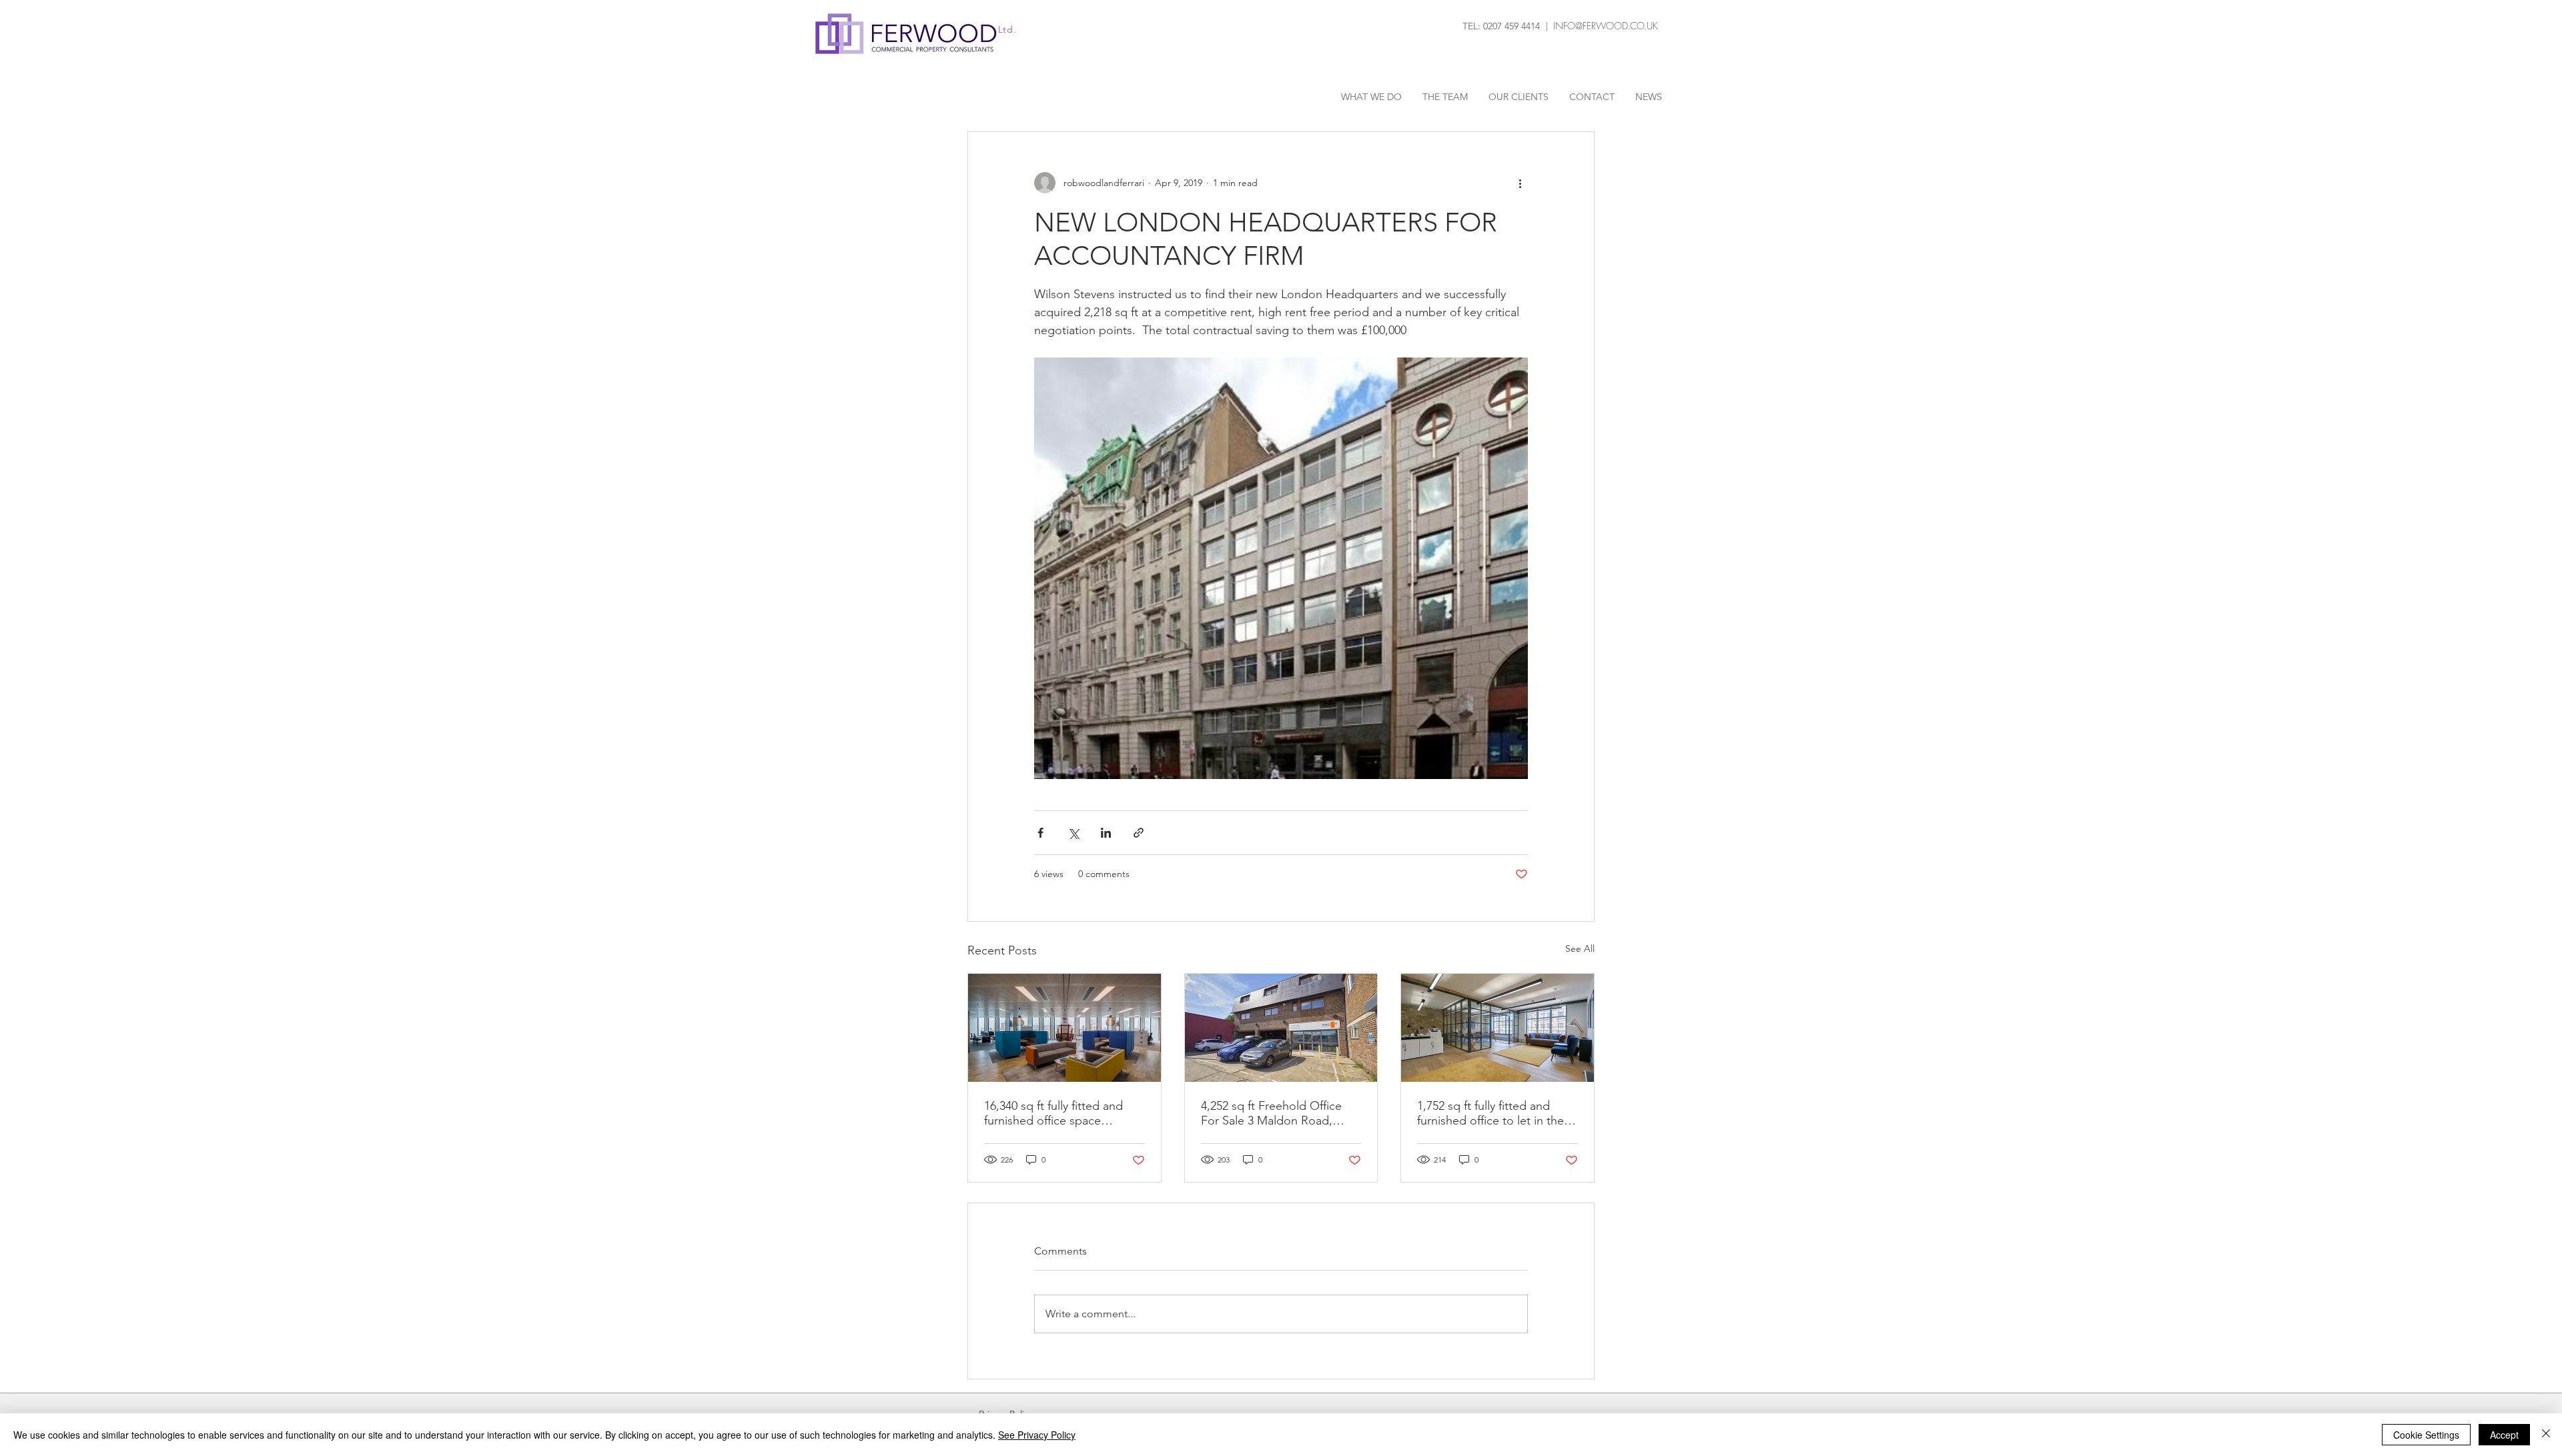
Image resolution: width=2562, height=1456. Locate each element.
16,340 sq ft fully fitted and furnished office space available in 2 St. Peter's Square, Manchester (1053, 1113)
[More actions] (1520, 183)
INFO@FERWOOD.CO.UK (1606, 26)
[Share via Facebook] (1040, 833)
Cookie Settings (2426, 1435)
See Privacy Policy (1037, 1435)
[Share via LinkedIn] (1106, 833)
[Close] (2546, 1435)
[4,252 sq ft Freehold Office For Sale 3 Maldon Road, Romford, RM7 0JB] (1281, 1028)
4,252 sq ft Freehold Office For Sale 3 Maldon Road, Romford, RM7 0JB (1271, 1113)
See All (1580, 948)
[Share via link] (1139, 833)
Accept (2504, 1435)
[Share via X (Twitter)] (1073, 833)
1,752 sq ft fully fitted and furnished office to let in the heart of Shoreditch (1490, 1113)
